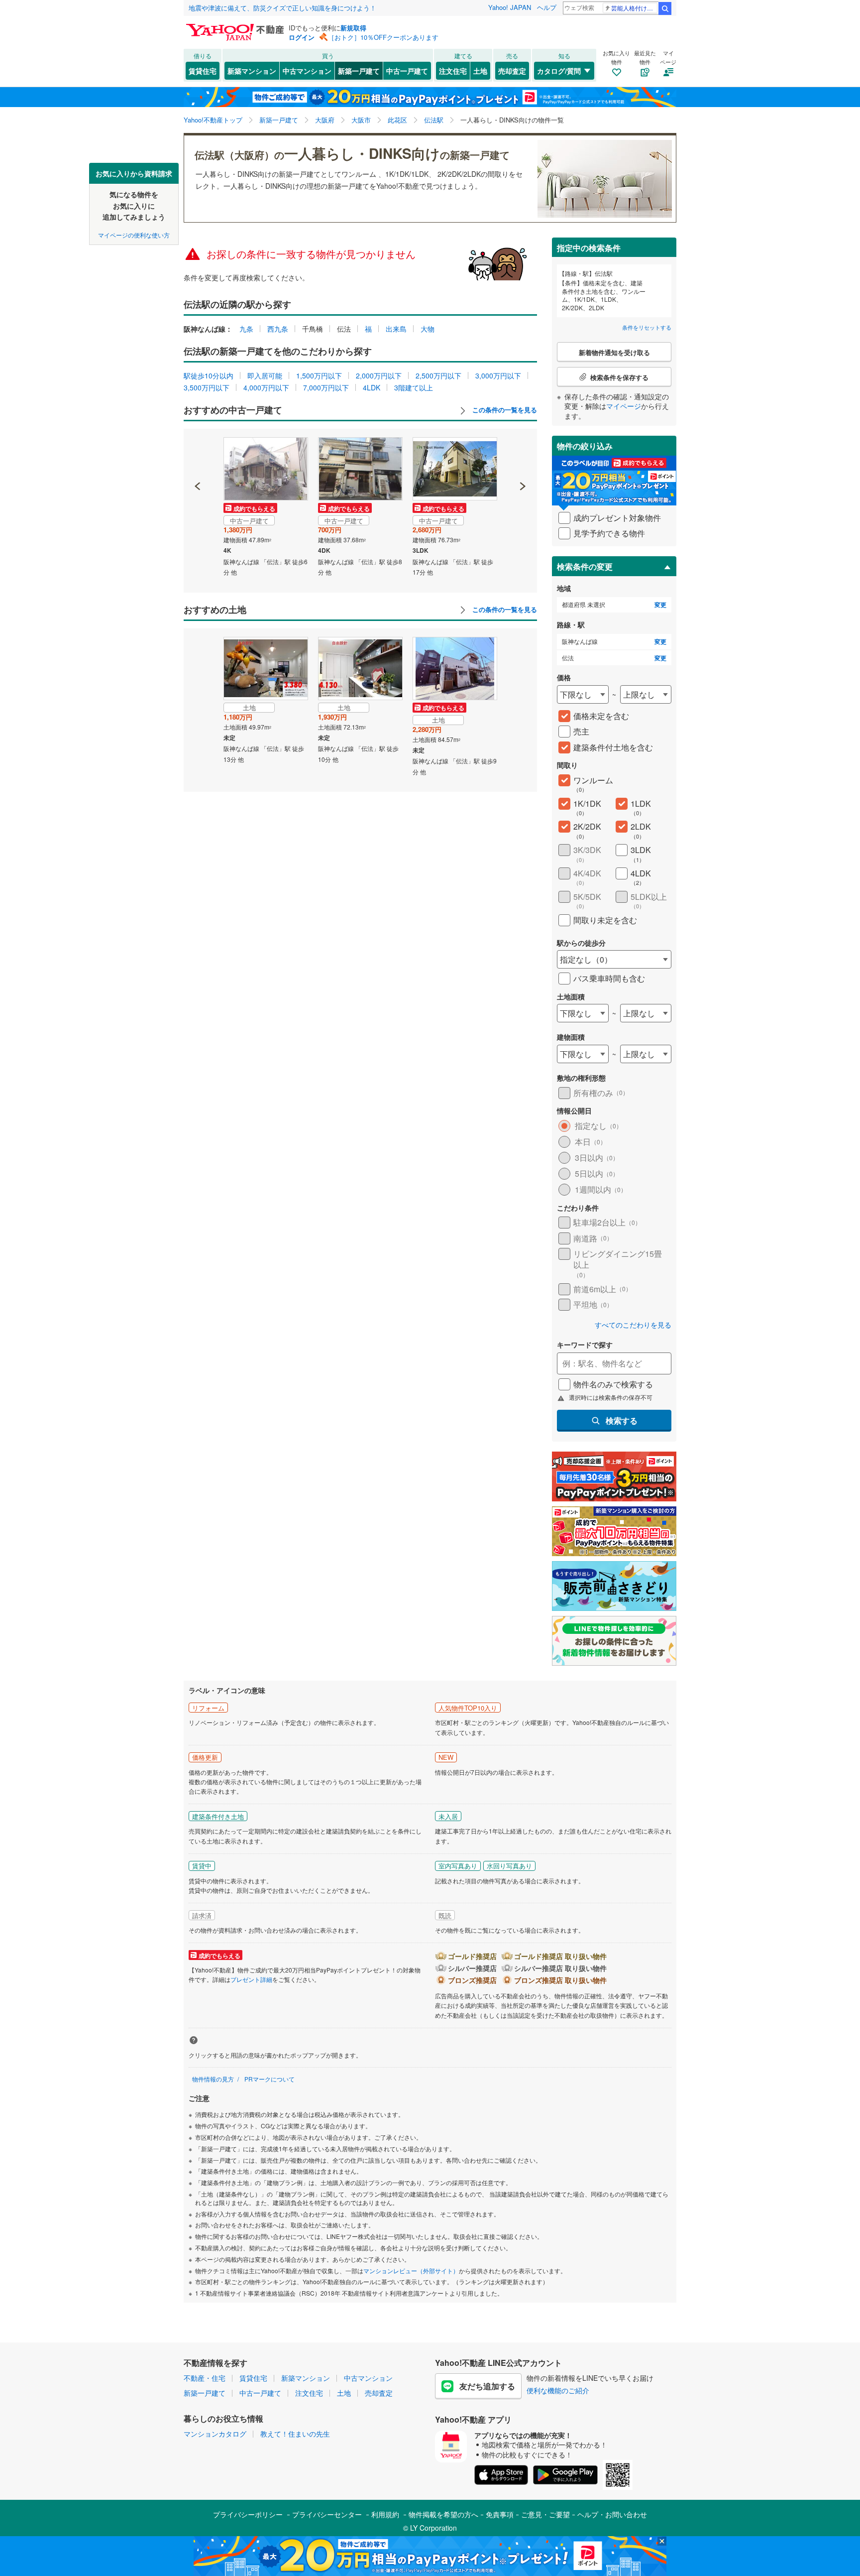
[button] (198, 452)
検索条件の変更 (585, 566)
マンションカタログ (215, 2434)
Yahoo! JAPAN (510, 7)
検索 (665, 8)
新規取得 (353, 28)
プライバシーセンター (327, 2514)
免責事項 (500, 2514)
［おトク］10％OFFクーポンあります (383, 37)
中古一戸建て (407, 71)
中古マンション (307, 71)
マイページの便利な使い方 (134, 234)
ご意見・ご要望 (545, 2514)
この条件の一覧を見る (504, 410)
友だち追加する (487, 2386)
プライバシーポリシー (248, 2514)
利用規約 (385, 2514)
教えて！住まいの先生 (295, 2434)
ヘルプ (547, 7)
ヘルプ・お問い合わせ (612, 2514)
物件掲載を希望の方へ (443, 2514)
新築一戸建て (359, 71)
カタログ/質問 (559, 71)
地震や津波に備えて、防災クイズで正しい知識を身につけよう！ (282, 8)
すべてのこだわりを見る (633, 1325)
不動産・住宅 (205, 2378)
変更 (660, 605)
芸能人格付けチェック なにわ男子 (634, 8)
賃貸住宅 (203, 71)
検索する (622, 1420)
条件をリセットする (647, 327)
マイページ (624, 406)
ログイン (302, 37)
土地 (480, 71)
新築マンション (252, 71)
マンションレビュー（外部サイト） (411, 2270)
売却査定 (512, 71)
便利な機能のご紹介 (558, 2390)
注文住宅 (453, 71)
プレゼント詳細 (251, 1979)
